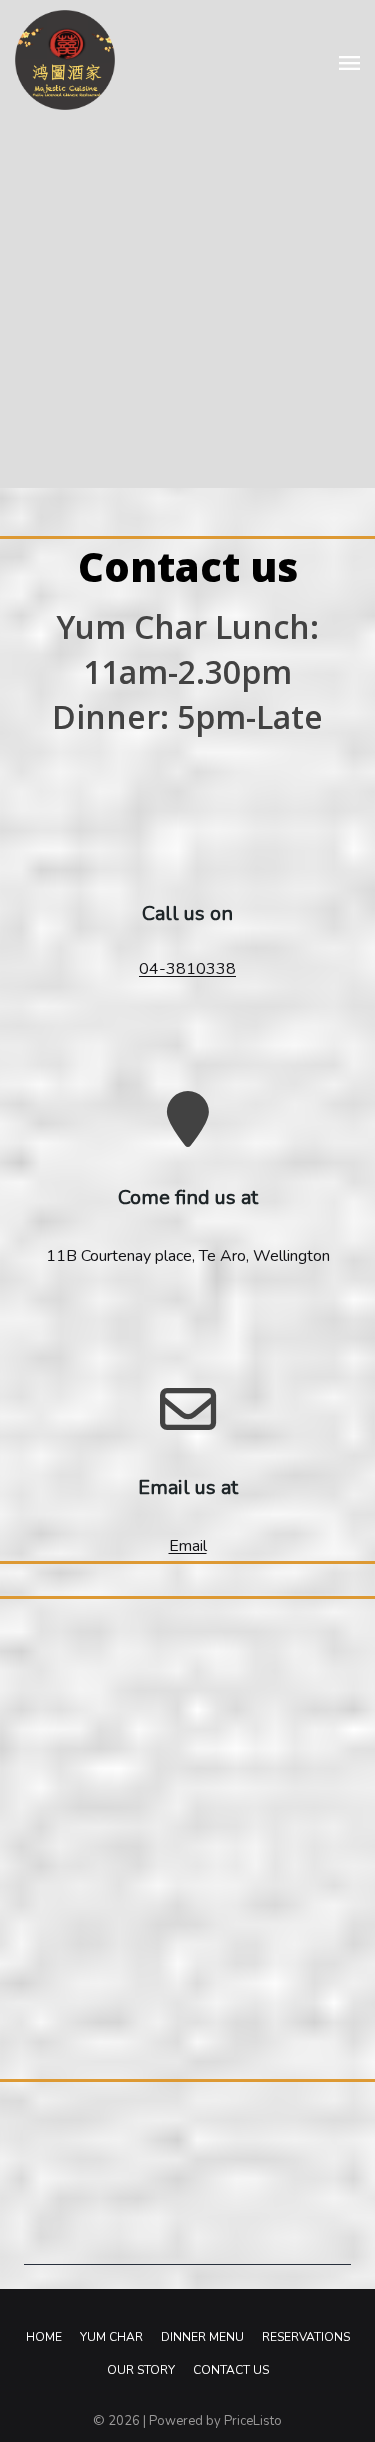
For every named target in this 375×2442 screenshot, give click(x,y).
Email (188, 1546)
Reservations (306, 2337)
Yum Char (111, 2337)
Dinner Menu (202, 2337)
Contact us (231, 2370)
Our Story (141, 2370)
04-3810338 (187, 969)
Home (44, 2337)
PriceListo (253, 2421)
